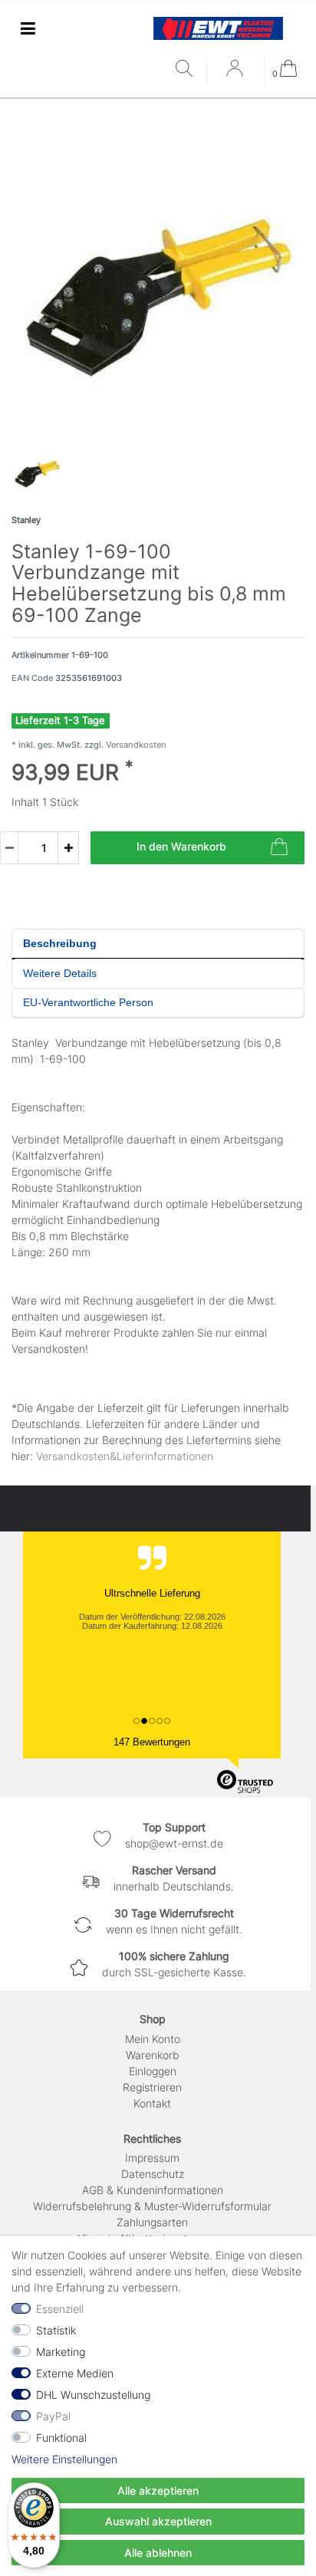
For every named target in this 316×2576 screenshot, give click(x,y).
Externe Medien (75, 2373)
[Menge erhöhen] (68, 848)
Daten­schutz (153, 2174)
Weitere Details (60, 973)
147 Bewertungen (152, 1742)
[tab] (158, 944)
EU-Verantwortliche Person (88, 1002)
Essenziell (60, 2309)
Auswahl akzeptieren (158, 2521)
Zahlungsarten (152, 2222)
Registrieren (152, 2087)
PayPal (53, 2416)
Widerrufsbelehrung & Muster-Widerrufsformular (152, 2206)
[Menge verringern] (9, 848)
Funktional (61, 2438)
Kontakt (152, 2103)
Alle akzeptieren (158, 2490)
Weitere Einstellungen (64, 2459)
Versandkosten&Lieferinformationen (125, 1456)
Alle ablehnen (158, 2553)
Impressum (152, 2158)
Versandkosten (135, 745)
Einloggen (153, 2071)
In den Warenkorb (181, 846)
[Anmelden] (236, 74)
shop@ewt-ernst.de (174, 1843)
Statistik (56, 2330)
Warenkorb (153, 2055)
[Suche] (188, 69)
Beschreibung (60, 943)
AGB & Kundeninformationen (153, 2190)
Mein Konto (153, 2039)
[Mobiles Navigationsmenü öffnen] (28, 28)
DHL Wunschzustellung (93, 2395)
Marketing (61, 2352)
